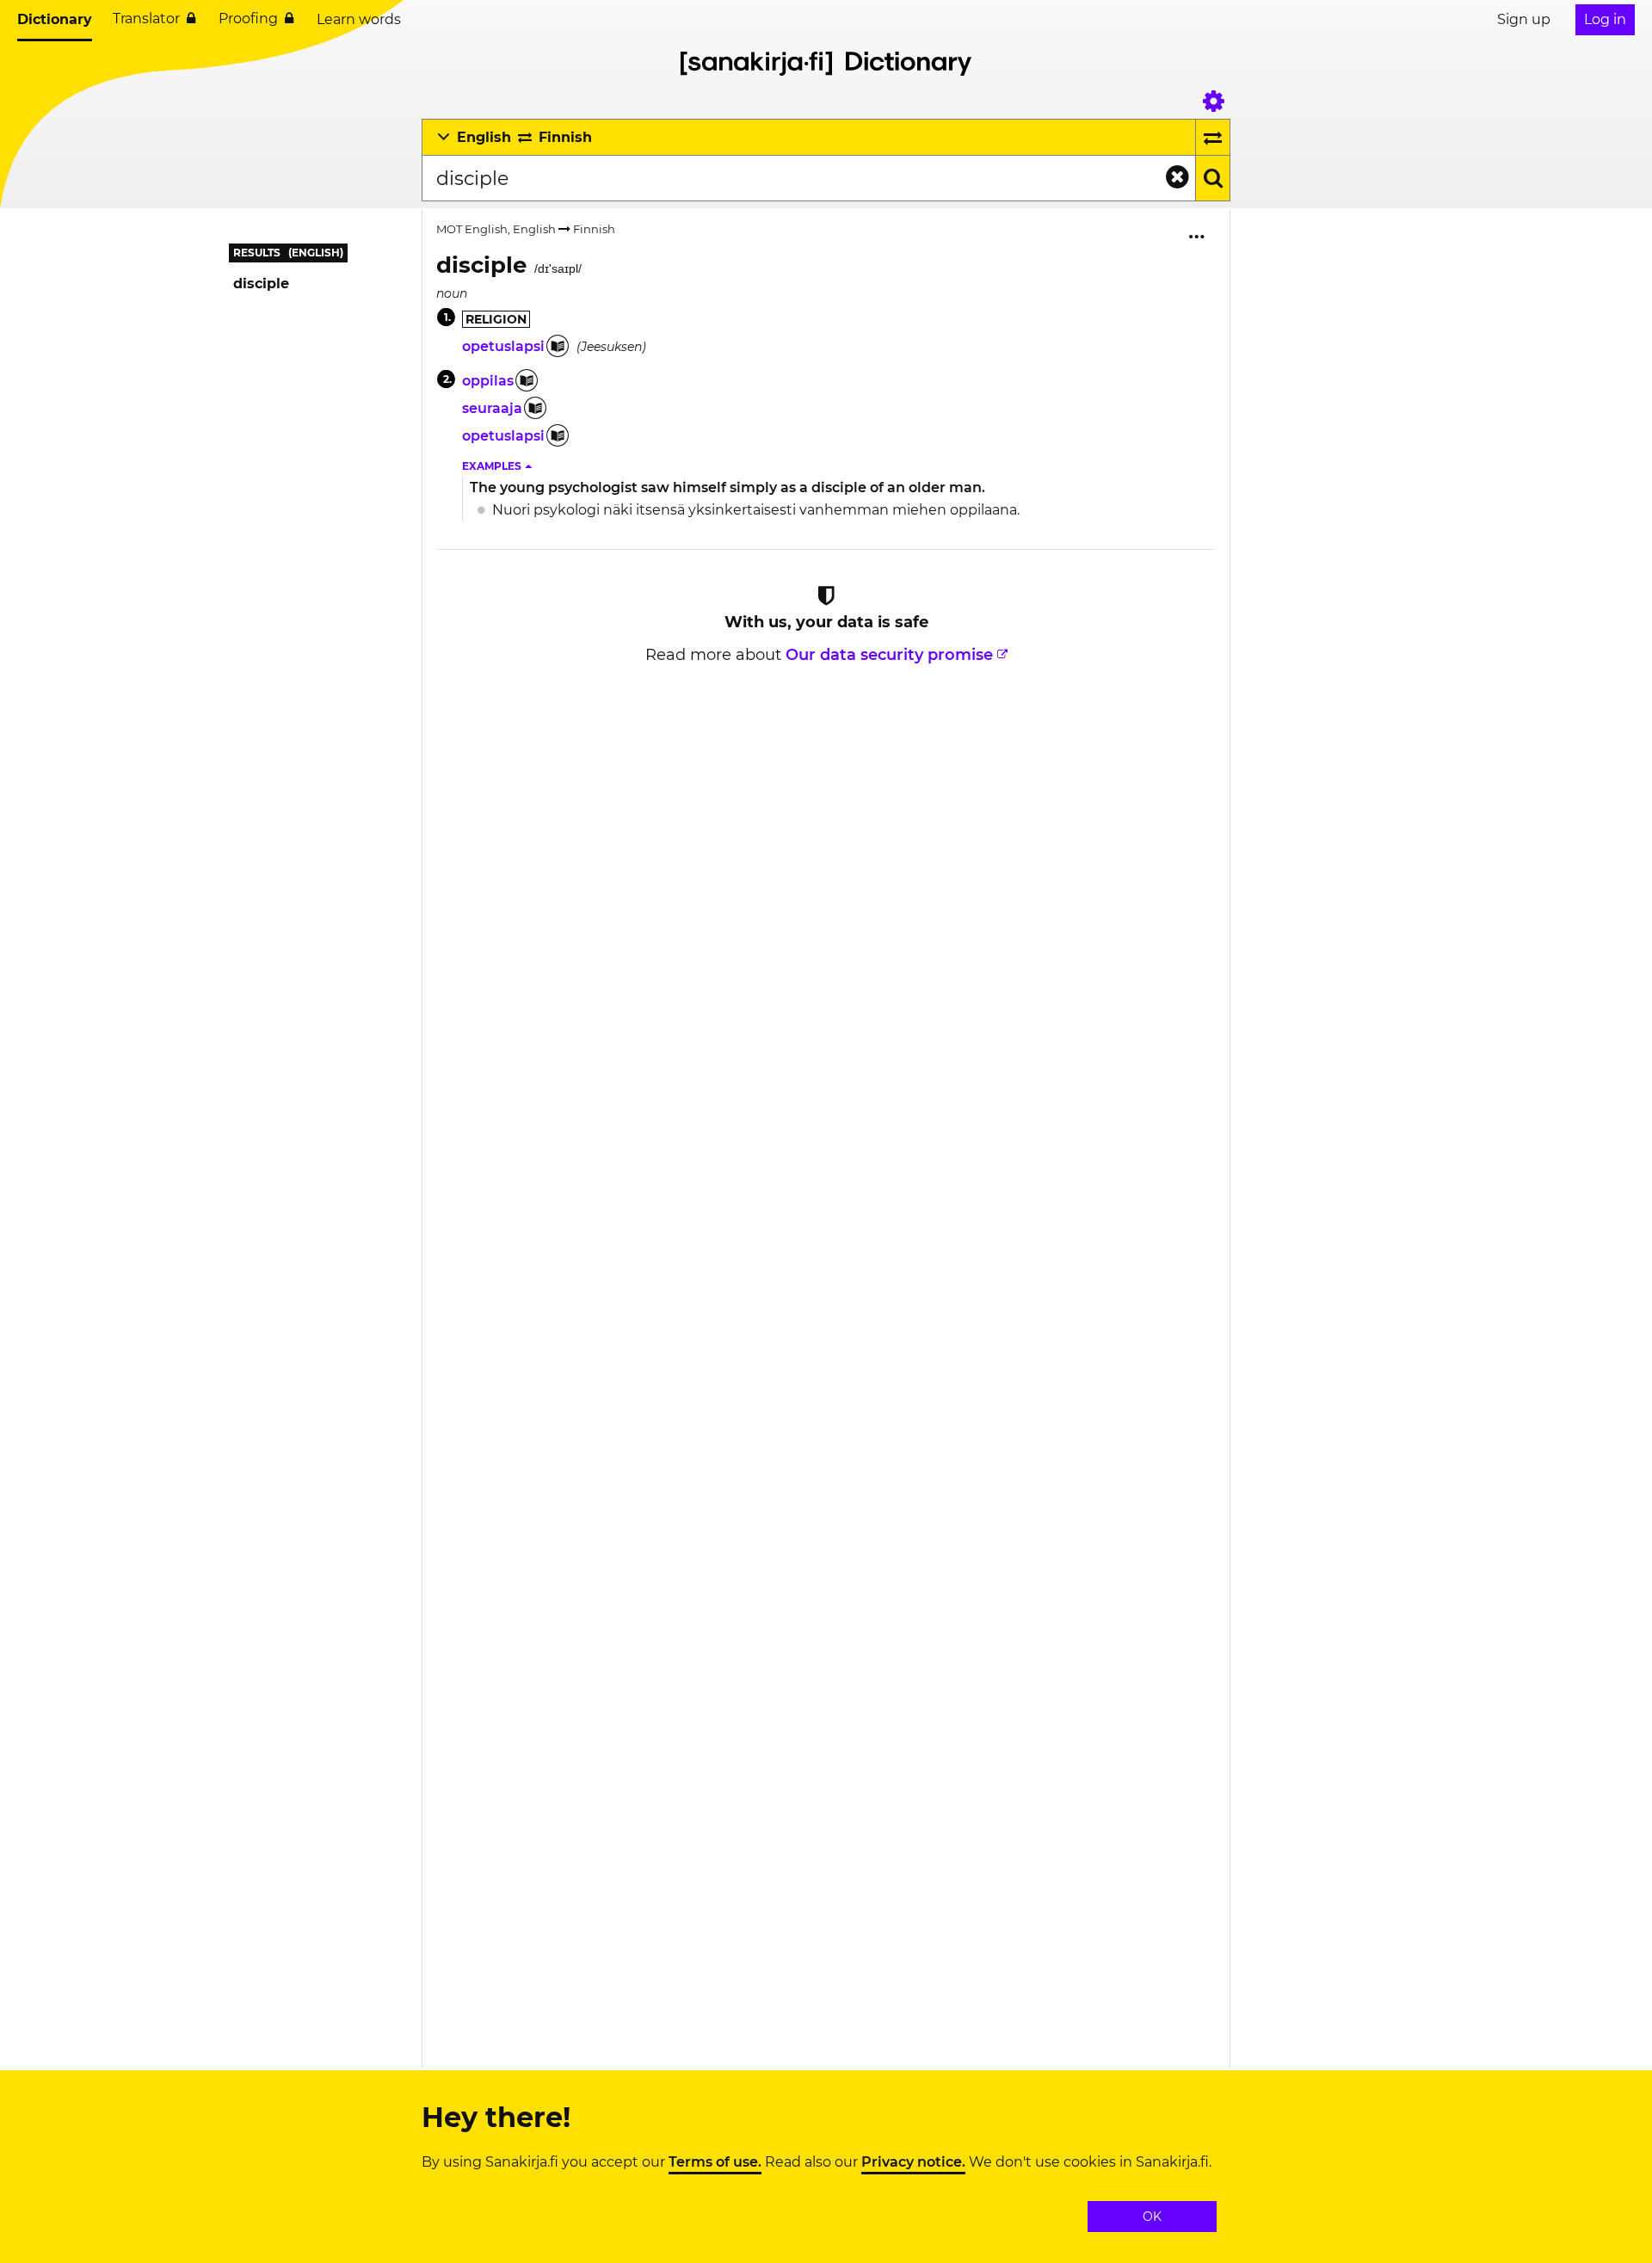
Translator (146, 18)
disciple (261, 284)
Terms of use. (715, 2162)
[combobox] (808, 178)
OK (1152, 2217)
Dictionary (55, 19)
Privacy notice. (913, 2162)
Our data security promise (889, 655)
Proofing (248, 18)
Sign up (1524, 19)
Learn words (359, 19)
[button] (498, 466)
